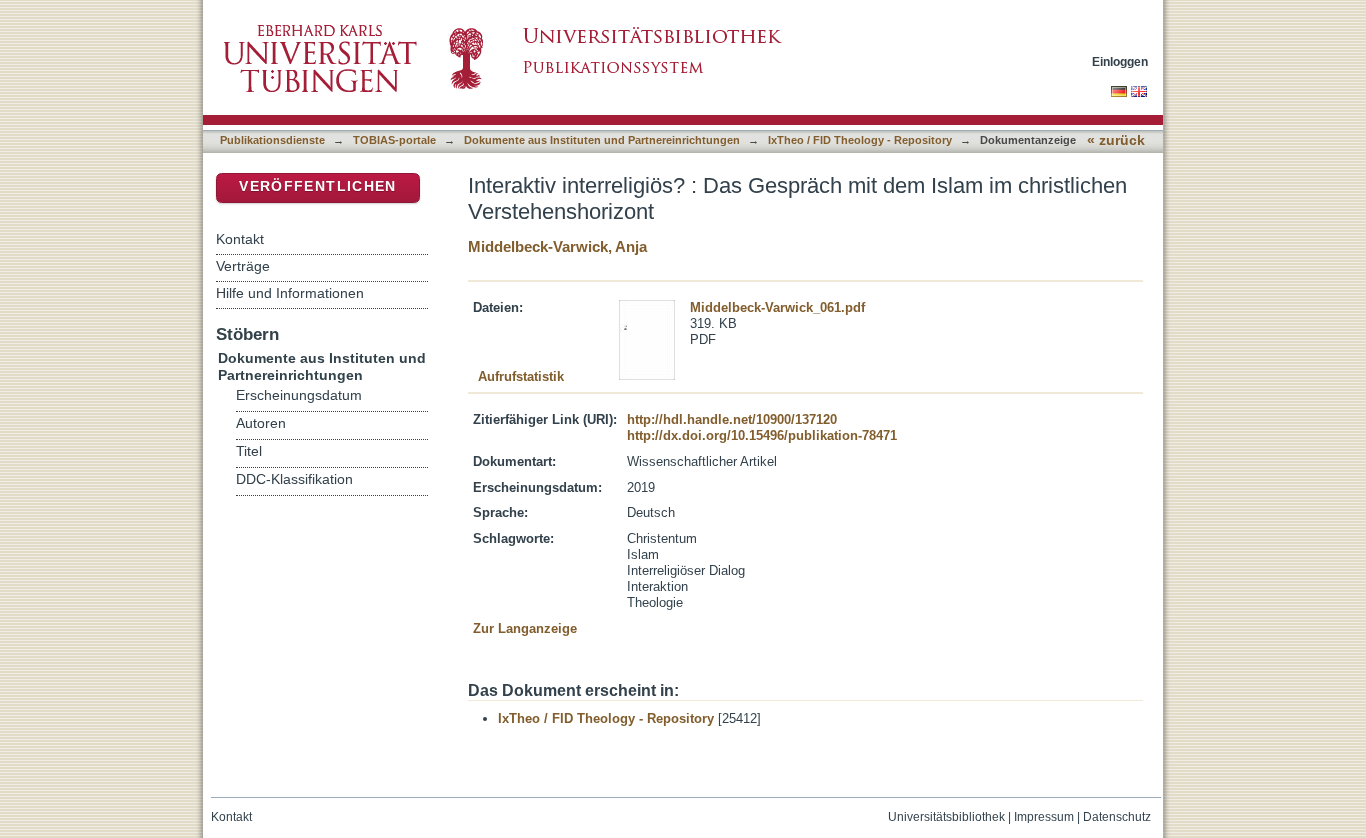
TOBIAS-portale (394, 140)
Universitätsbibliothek (946, 817)
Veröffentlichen (317, 186)
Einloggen (1120, 61)
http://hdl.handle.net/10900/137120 (732, 419)
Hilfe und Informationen (290, 293)
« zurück (1116, 140)
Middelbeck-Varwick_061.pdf (777, 307)
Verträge (243, 266)
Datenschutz (1117, 817)
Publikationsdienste (272, 140)
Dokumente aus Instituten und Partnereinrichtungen (602, 140)
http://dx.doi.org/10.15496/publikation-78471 (762, 435)
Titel (249, 451)
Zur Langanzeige (525, 628)
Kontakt (240, 239)
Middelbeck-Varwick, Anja (557, 246)
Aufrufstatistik (521, 376)
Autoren (261, 423)
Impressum (1044, 817)
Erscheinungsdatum (299, 395)
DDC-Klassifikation (294, 479)
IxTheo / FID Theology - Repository (860, 140)
